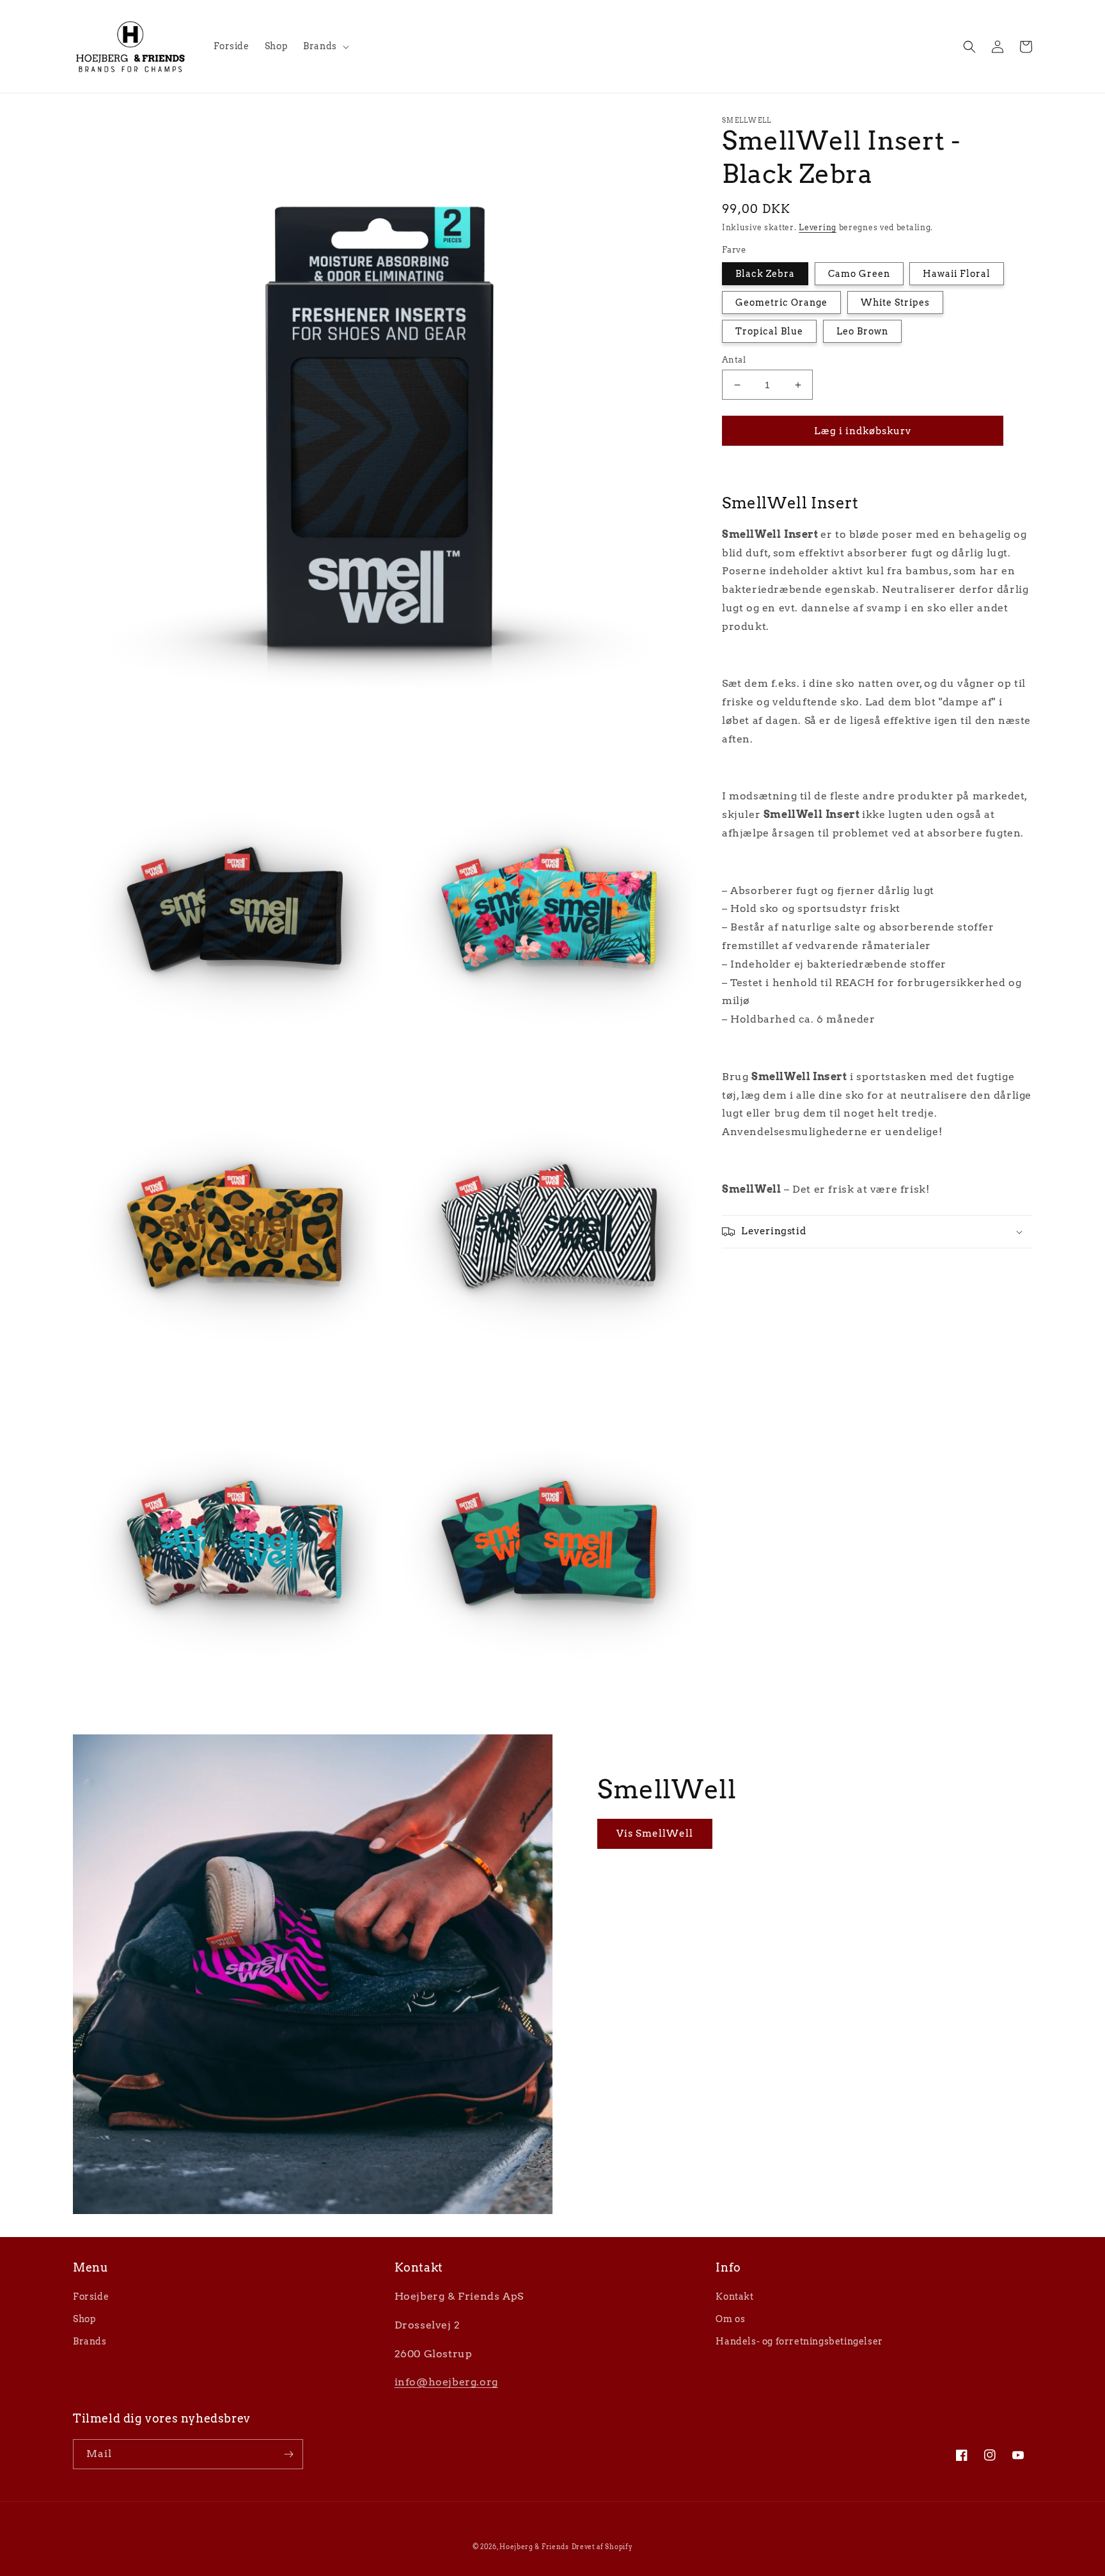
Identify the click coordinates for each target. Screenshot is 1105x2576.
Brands (90, 2341)
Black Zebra (765, 274)
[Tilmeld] (288, 2454)
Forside (91, 2297)
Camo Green (859, 274)
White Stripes (895, 302)
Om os (730, 2319)
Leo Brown (862, 331)
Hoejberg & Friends (534, 2547)
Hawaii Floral (957, 274)
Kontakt (734, 2297)
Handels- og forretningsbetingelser (799, 2341)
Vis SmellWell (655, 1834)
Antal (734, 360)
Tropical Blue (769, 331)
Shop (84, 2319)
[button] (325, 46)
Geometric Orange (781, 302)
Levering (818, 227)
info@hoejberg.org (446, 2382)
